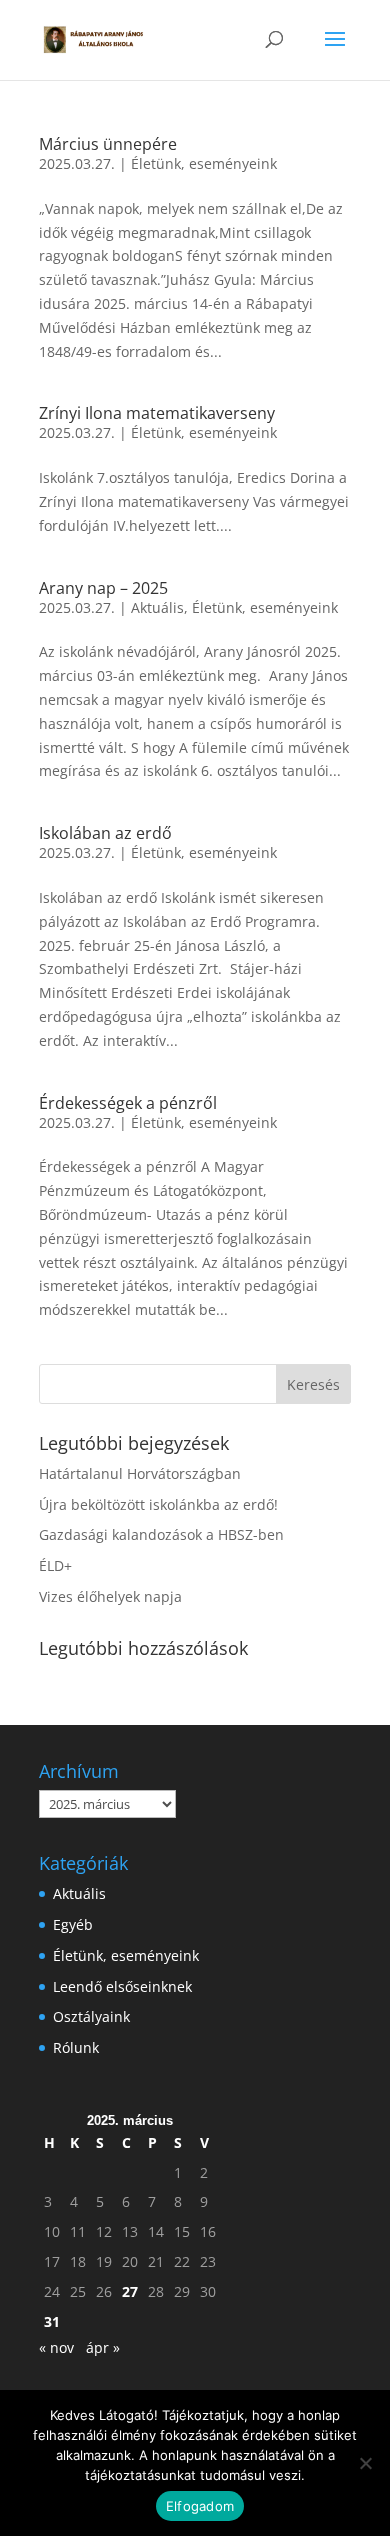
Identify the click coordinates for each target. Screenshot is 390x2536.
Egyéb (73, 1924)
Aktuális (157, 607)
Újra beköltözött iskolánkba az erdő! (158, 1504)
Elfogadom (200, 2506)
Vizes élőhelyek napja (110, 1596)
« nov (56, 2347)
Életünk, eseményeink (204, 163)
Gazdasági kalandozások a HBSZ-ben (161, 1534)
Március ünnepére (108, 144)
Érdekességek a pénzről (128, 1103)
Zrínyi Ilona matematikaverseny (157, 413)
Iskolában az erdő (105, 833)
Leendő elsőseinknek (122, 1986)
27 (130, 2291)
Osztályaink (91, 2016)
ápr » (103, 2347)
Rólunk (76, 2047)
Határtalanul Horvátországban (140, 1473)
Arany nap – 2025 (103, 588)
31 (52, 2321)
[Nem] (365, 2463)
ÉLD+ (55, 1565)
